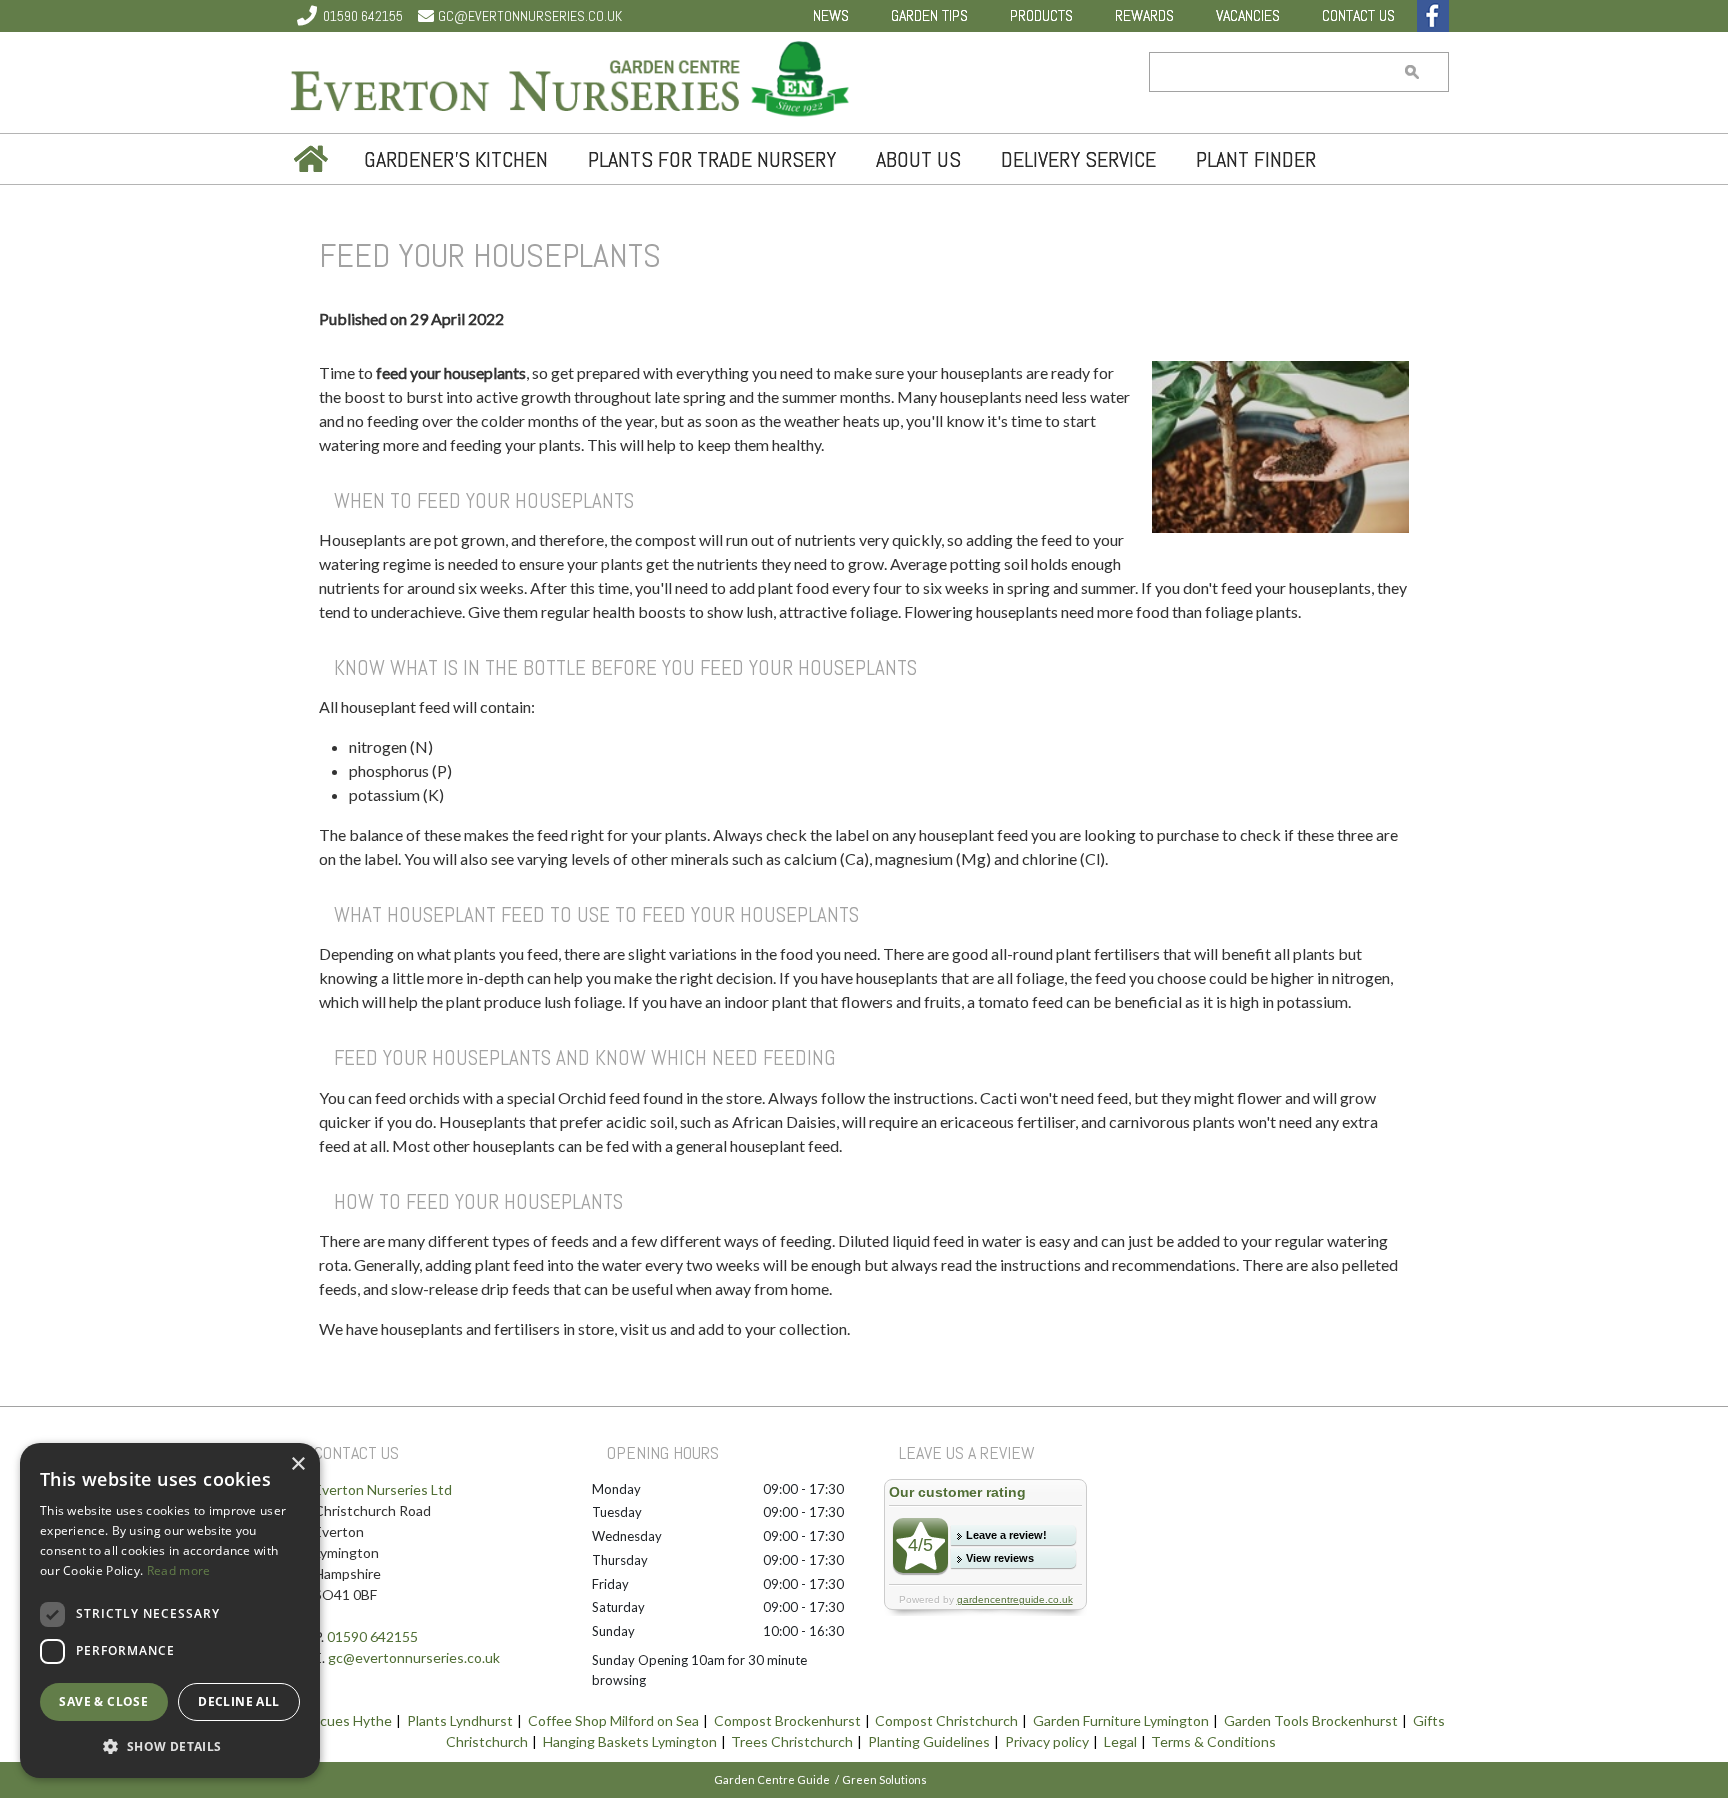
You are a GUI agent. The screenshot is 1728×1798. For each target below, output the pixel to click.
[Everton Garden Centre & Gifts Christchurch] (571, 82)
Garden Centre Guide (772, 1779)
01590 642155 (363, 16)
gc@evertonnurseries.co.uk (530, 16)
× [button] (297, 1464)
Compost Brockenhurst (787, 1720)
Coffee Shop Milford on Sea (613, 1720)
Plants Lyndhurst (460, 1720)
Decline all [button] (238, 1701)
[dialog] (170, 1610)
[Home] (309, 159)
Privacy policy (1047, 1741)
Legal (1120, 1741)
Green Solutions (884, 1779)
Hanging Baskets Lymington (630, 1741)
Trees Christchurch (792, 1741)
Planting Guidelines (929, 1741)
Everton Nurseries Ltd (383, 1488)
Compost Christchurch (946, 1720)
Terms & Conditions (1213, 1741)
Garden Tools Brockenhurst (1311, 1720)
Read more (179, 1570)
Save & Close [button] (103, 1701)
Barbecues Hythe (337, 1720)
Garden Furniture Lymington (1121, 1720)
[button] (170, 1746)
